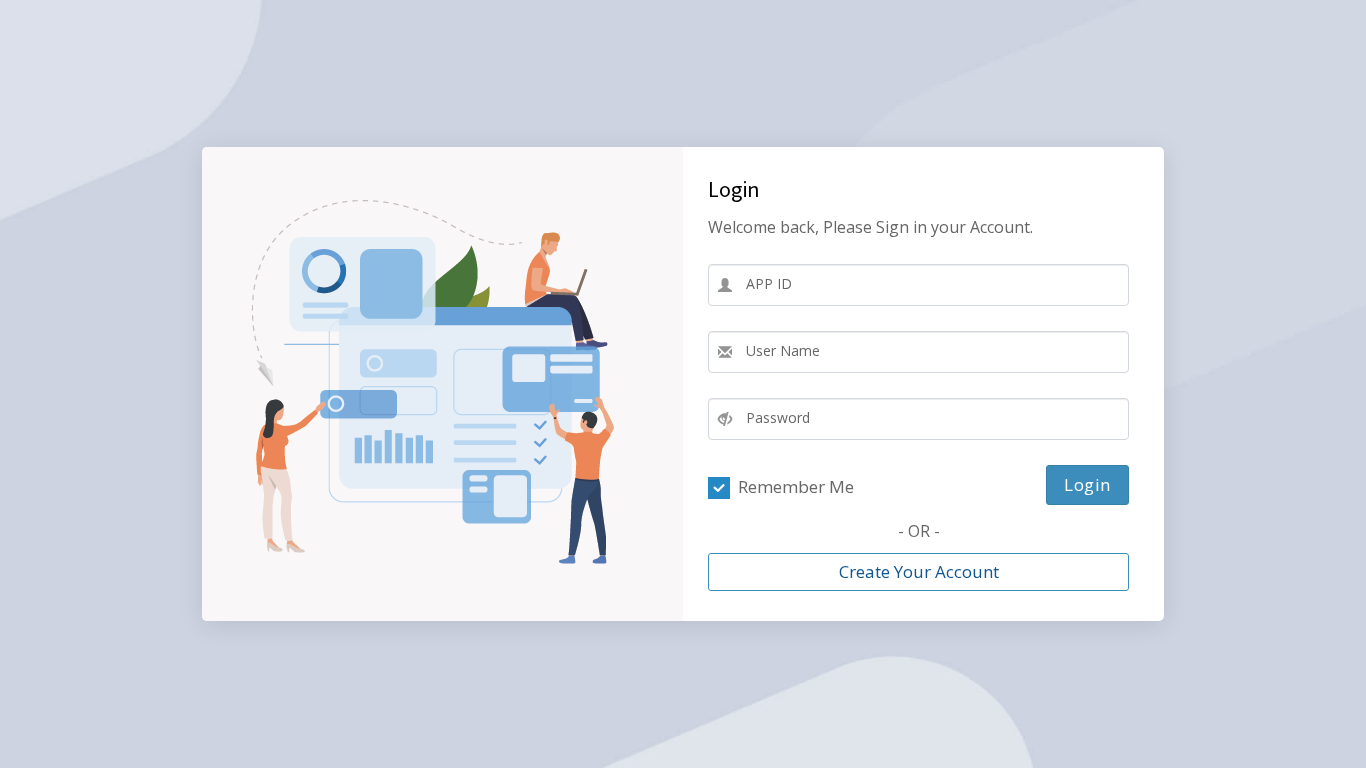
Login (1087, 484)
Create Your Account (919, 571)
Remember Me (792, 486)
